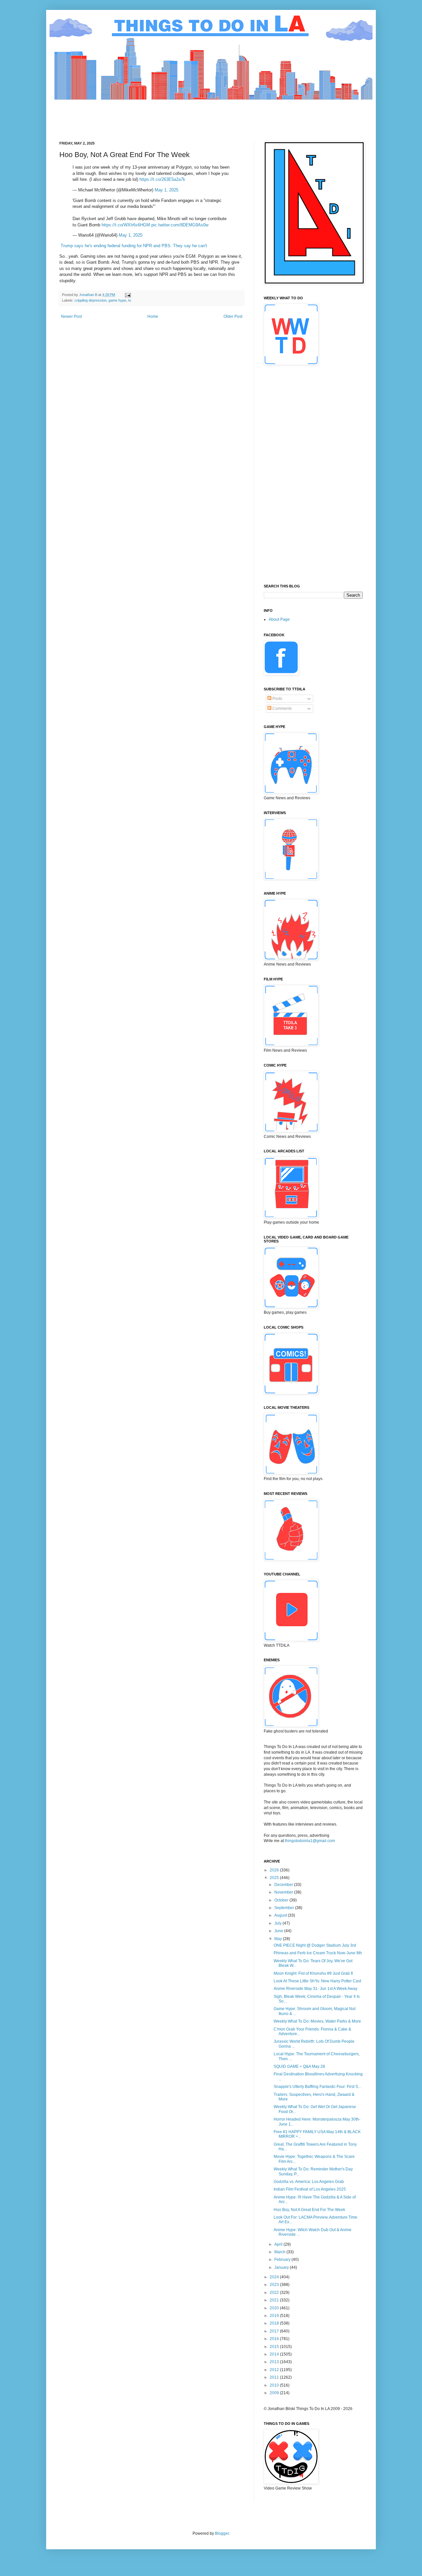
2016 (275, 2339)
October (282, 1900)
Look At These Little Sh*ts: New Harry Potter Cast (317, 1981)
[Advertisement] (179, 115)
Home (153, 316)
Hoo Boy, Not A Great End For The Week (309, 2210)
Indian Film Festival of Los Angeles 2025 (310, 2189)
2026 (275, 1870)
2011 (275, 2377)
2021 (275, 2300)
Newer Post (71, 316)
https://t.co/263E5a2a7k (162, 179)
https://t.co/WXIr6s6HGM (126, 225)
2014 (275, 2354)
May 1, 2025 (166, 190)
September (285, 1908)
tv (130, 300)
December (284, 1885)
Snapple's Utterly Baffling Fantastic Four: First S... (317, 2087)
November (284, 1892)
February (283, 2260)
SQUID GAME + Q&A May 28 (299, 2066)
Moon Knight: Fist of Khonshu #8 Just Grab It (313, 1973)
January (282, 2267)
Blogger (222, 2533)
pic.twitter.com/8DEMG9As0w (180, 225)
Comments (282, 709)
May (279, 1939)
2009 (275, 2393)
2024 (275, 2277)
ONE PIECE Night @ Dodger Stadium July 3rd (315, 1945)
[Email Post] (128, 295)
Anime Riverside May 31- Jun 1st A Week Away (316, 1989)
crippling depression (90, 300)
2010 (275, 2385)
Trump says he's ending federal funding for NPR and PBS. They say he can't (134, 246)
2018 (275, 2323)
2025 (275, 1878)
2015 (275, 2347)
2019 (275, 2316)
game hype (117, 300)
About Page (279, 619)
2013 (275, 2362)
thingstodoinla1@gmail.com (310, 1841)
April (279, 2244)
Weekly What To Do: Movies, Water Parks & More (317, 2021)
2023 (275, 2285)
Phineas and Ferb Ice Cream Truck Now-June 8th (318, 1953)
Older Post (233, 316)
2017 (275, 2331)
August (281, 1915)
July (278, 1923)
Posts (277, 699)
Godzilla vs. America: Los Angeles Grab (309, 2182)
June (279, 1931)
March (280, 2252)
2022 (275, 2293)
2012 (275, 2370)
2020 (275, 2308)
